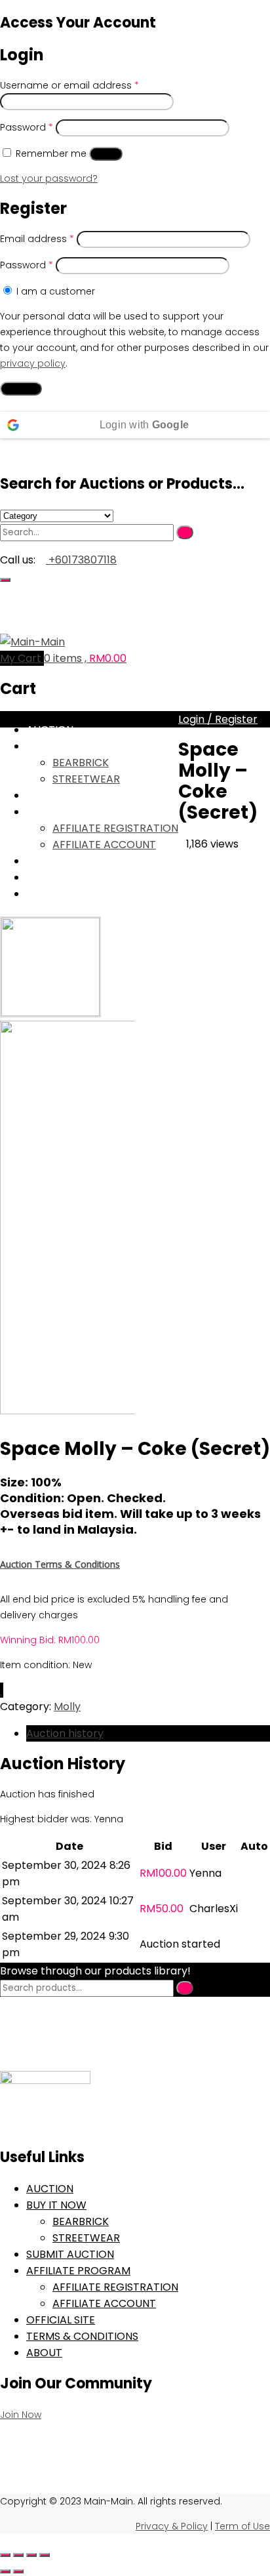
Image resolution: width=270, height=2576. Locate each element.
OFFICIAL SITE (61, 861)
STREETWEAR (86, 779)
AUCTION (50, 730)
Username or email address (69, 85)
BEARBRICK (81, 763)
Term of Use (242, 2526)
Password (27, 127)
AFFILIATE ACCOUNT (104, 845)
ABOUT (44, 894)
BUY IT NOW (56, 746)
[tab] (148, 1733)
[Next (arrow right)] (18, 2571)
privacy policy (33, 363)
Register (21, 389)
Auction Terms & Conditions (60, 1564)
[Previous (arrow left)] (5, 2571)
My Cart (22, 658)
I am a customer (54, 291)
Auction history (65, 1733)
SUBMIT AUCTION (70, 795)
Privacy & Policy (172, 2526)
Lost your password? (49, 178)
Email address (37, 239)
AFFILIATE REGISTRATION (115, 828)
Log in (106, 154)
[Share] (31, 2555)
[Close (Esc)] (45, 2555)
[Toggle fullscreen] (18, 2555)
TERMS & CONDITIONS (82, 877)
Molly (67, 1707)
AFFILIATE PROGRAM (78, 812)
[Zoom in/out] (5, 2555)
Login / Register (218, 719)
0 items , (85, 658)
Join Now (21, 2415)
